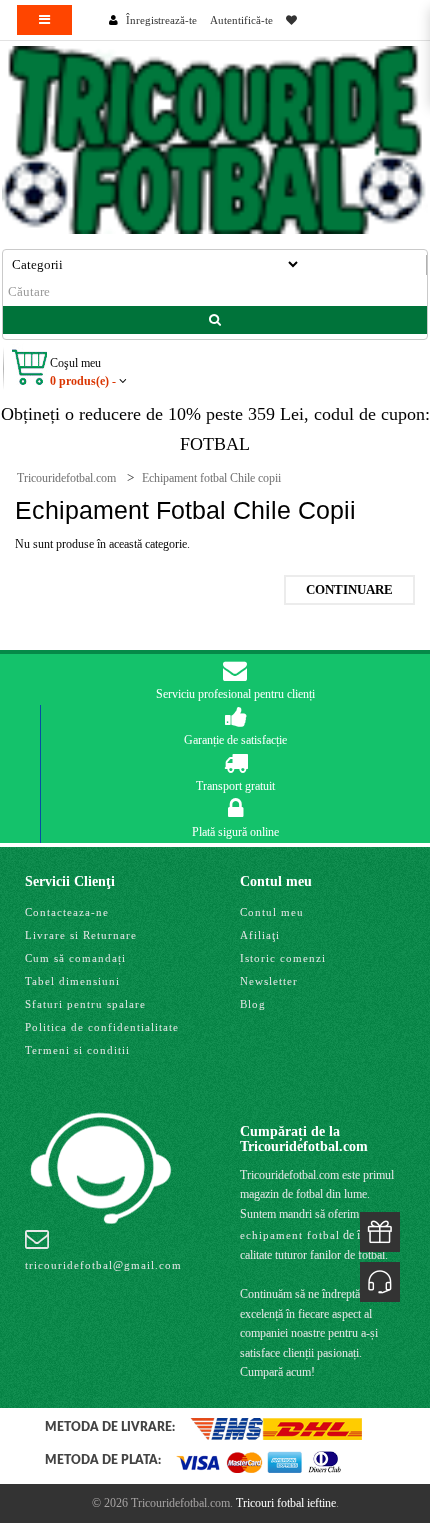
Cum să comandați (75, 958)
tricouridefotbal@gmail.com (103, 1265)
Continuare (349, 589)
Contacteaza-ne (67, 912)
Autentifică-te (241, 20)
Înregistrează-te (161, 20)
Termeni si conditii (77, 1050)
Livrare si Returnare (81, 935)
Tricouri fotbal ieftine (286, 1503)
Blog (253, 1004)
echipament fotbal (290, 1235)
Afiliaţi (260, 935)
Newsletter (269, 981)
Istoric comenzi (283, 958)
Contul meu (272, 912)
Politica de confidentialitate (102, 1027)
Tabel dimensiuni (72, 981)
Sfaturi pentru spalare (85, 1004)
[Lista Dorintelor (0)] (291, 20)
